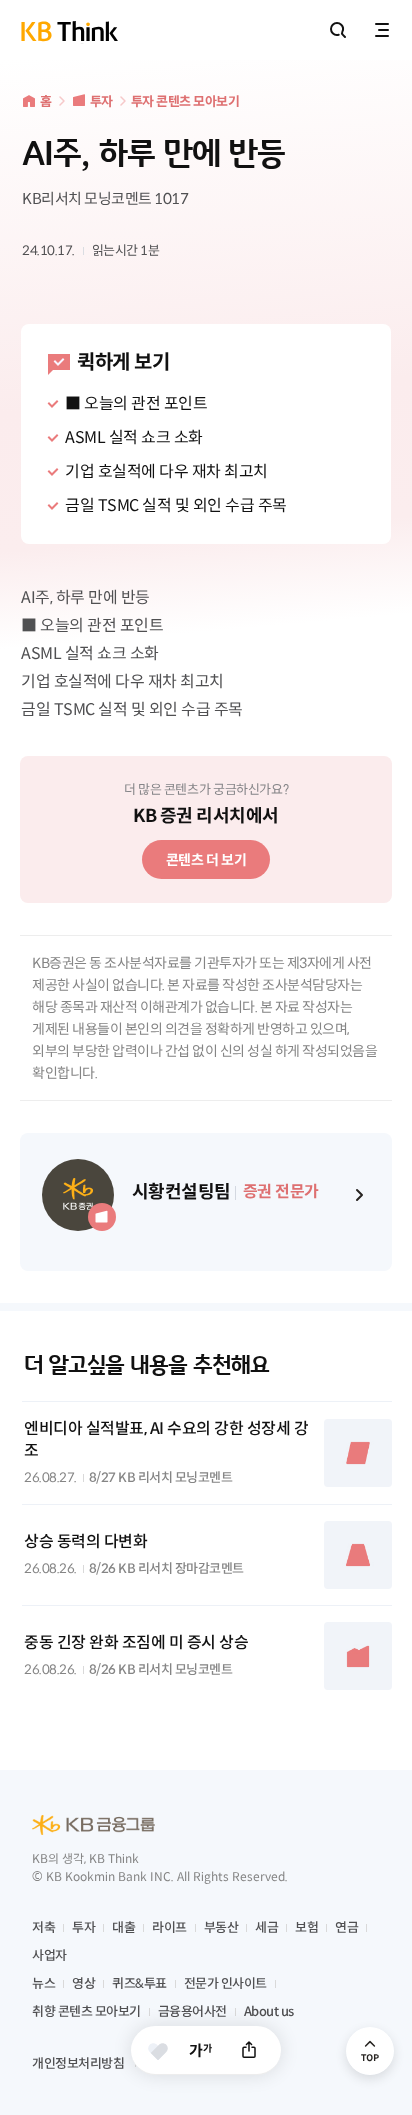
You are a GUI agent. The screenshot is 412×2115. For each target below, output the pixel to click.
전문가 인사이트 (225, 1983)
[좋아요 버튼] (158, 2051)
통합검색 (338, 30)
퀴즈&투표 (139, 1983)
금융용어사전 (192, 2011)
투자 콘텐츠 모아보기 (185, 101)
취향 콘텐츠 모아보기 (86, 2011)
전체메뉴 (382, 30)
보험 (306, 1927)
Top (370, 2051)
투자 (101, 101)
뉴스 (43, 1983)
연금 (346, 1927)
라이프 (169, 1927)
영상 (83, 1983)
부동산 (221, 1927)
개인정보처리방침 (78, 2063)
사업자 (49, 1955)
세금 (266, 1927)
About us (269, 2011)
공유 (249, 2050)
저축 (43, 1927)
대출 (123, 1927)
